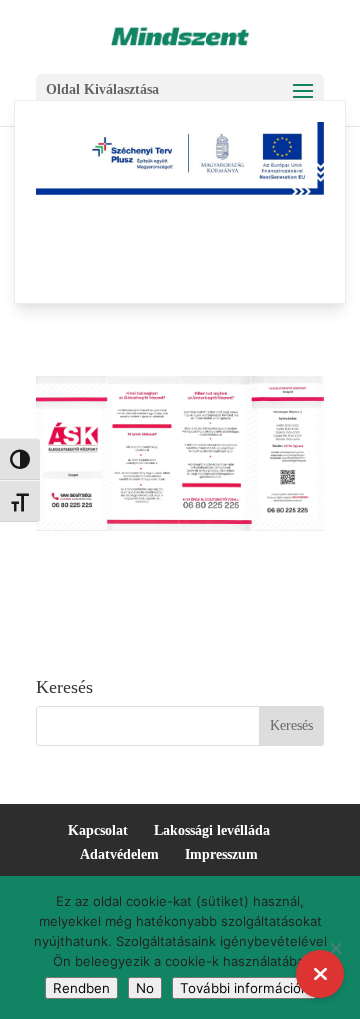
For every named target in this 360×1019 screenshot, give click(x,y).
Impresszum (221, 854)
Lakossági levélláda (212, 830)
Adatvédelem (119, 854)
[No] (335, 948)
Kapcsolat (98, 830)
